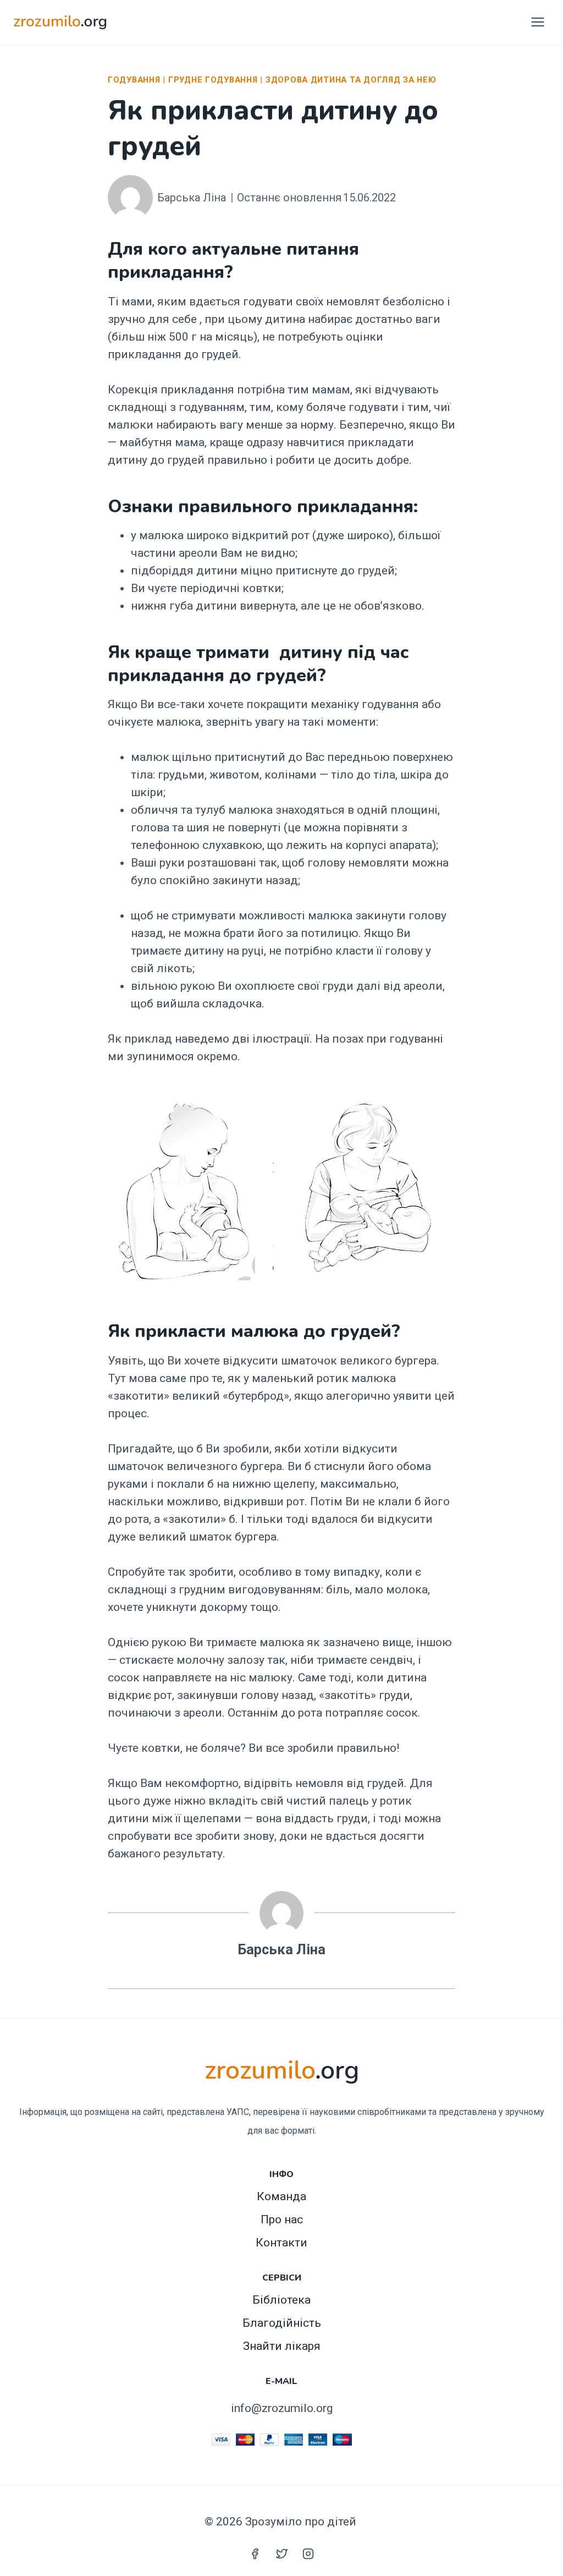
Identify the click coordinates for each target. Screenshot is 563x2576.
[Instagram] (308, 2553)
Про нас (282, 2219)
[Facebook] (255, 2553)
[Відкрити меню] (537, 22)
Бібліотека (281, 2300)
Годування (134, 80)
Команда (281, 2196)
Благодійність (282, 2323)
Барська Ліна (192, 198)
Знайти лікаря (282, 2346)
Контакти (281, 2243)
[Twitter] (281, 2553)
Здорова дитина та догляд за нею (351, 80)
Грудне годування (213, 80)
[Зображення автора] (130, 198)
